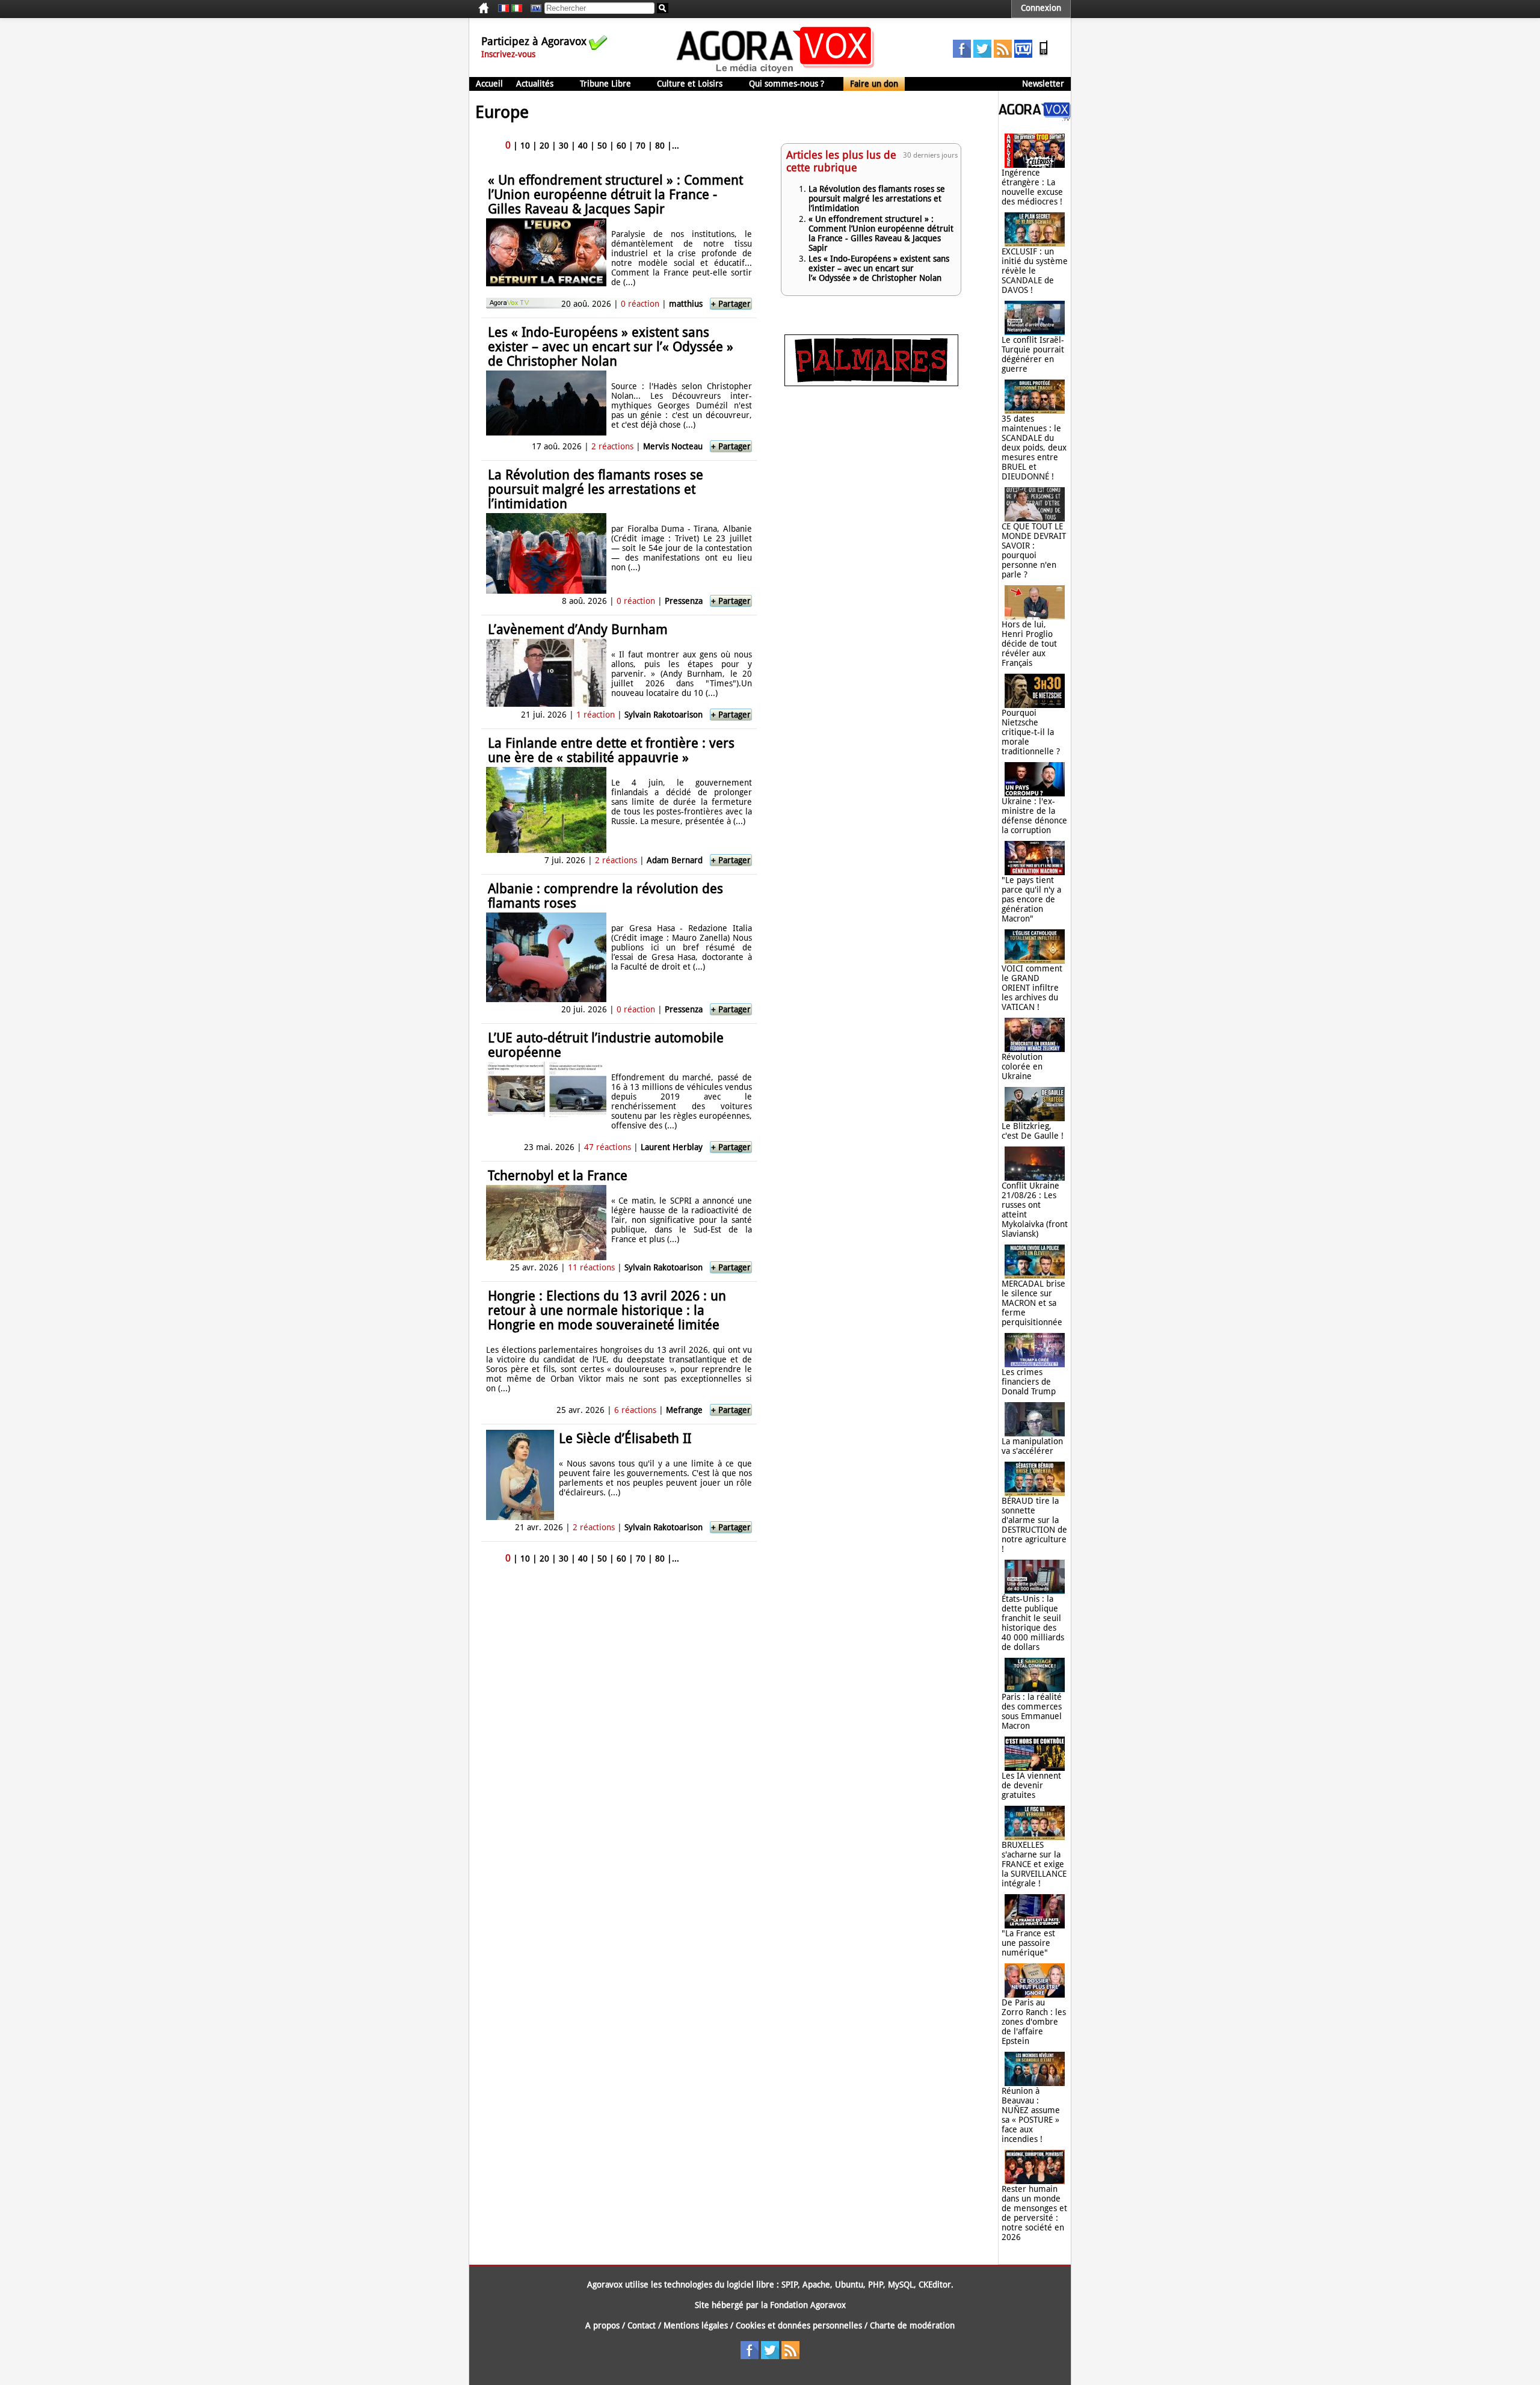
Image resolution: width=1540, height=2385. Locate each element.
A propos (602, 2325)
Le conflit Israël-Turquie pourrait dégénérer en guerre (1033, 354)
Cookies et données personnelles (799, 2325)
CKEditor (935, 2285)
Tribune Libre (605, 84)
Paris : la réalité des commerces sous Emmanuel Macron (1032, 1711)
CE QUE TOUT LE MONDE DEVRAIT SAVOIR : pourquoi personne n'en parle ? (1034, 550)
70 (641, 146)
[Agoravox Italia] (517, 8)
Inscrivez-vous (508, 54)
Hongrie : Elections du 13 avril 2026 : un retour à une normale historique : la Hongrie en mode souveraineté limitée (607, 1310)
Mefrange (684, 1410)
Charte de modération (912, 2325)
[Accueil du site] (776, 72)
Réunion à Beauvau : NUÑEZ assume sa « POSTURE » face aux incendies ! (1031, 2115)
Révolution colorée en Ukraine (1022, 1066)
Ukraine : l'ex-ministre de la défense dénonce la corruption (1034, 816)
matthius (686, 304)
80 (660, 146)
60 (621, 146)
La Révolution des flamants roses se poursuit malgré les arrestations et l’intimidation (596, 489)
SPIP (790, 2285)
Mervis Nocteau (673, 446)
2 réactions (612, 446)
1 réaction (596, 715)
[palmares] (871, 383)
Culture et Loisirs (690, 84)
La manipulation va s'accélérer (1032, 1446)
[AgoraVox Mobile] (1044, 55)
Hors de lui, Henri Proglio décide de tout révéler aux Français (1029, 644)
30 (564, 146)
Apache (816, 2285)
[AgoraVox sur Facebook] (962, 55)
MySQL (901, 2285)
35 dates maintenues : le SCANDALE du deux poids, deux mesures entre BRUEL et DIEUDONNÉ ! (1034, 448)
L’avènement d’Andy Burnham (578, 629)
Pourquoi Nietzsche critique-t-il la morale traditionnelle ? (1031, 732)
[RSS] (1003, 55)
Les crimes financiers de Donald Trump (1029, 1382)
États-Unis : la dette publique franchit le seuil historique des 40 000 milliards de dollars (1033, 1623)
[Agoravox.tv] (1035, 118)
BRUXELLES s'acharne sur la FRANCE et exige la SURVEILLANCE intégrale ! (1034, 1864)
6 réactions (635, 1410)
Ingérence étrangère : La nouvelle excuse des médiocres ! (1032, 187)
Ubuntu (849, 2285)
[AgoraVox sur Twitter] (982, 55)
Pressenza (684, 601)
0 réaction (640, 304)
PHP (876, 2285)
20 (544, 146)
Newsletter (1043, 84)
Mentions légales (696, 2325)
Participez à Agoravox (534, 41)
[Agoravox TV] (533, 8)
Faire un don (874, 84)
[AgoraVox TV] (1023, 55)
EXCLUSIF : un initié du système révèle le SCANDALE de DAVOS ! (1035, 271)
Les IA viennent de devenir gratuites (1031, 1785)
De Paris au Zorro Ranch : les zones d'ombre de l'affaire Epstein (1034, 2022)
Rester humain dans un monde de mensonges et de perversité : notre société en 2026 (1034, 2213)
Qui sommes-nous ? (787, 84)
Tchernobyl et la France (558, 1176)
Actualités (535, 84)
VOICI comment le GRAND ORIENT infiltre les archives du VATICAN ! (1032, 988)
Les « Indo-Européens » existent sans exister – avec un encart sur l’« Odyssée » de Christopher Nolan (611, 347)
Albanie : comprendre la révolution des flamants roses (605, 896)
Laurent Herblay (672, 1147)
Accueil (489, 84)
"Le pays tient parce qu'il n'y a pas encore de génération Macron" (1031, 899)
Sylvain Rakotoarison (664, 715)
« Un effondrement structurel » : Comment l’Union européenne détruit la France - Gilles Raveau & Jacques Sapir (615, 195)
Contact (642, 2325)
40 (583, 146)
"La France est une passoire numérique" (1028, 1943)
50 (602, 146)
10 (525, 146)
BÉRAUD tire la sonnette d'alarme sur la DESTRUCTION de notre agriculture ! (1034, 1525)
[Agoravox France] (504, 8)
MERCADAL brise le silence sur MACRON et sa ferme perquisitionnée (1033, 1303)
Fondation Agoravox (808, 2305)
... (676, 146)
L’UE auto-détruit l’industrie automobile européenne (606, 1045)
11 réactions (591, 1267)
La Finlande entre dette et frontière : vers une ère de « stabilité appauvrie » (611, 750)
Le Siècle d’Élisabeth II (625, 1439)
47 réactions (608, 1147)
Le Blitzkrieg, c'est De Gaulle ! (1033, 1131)
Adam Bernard (675, 860)
